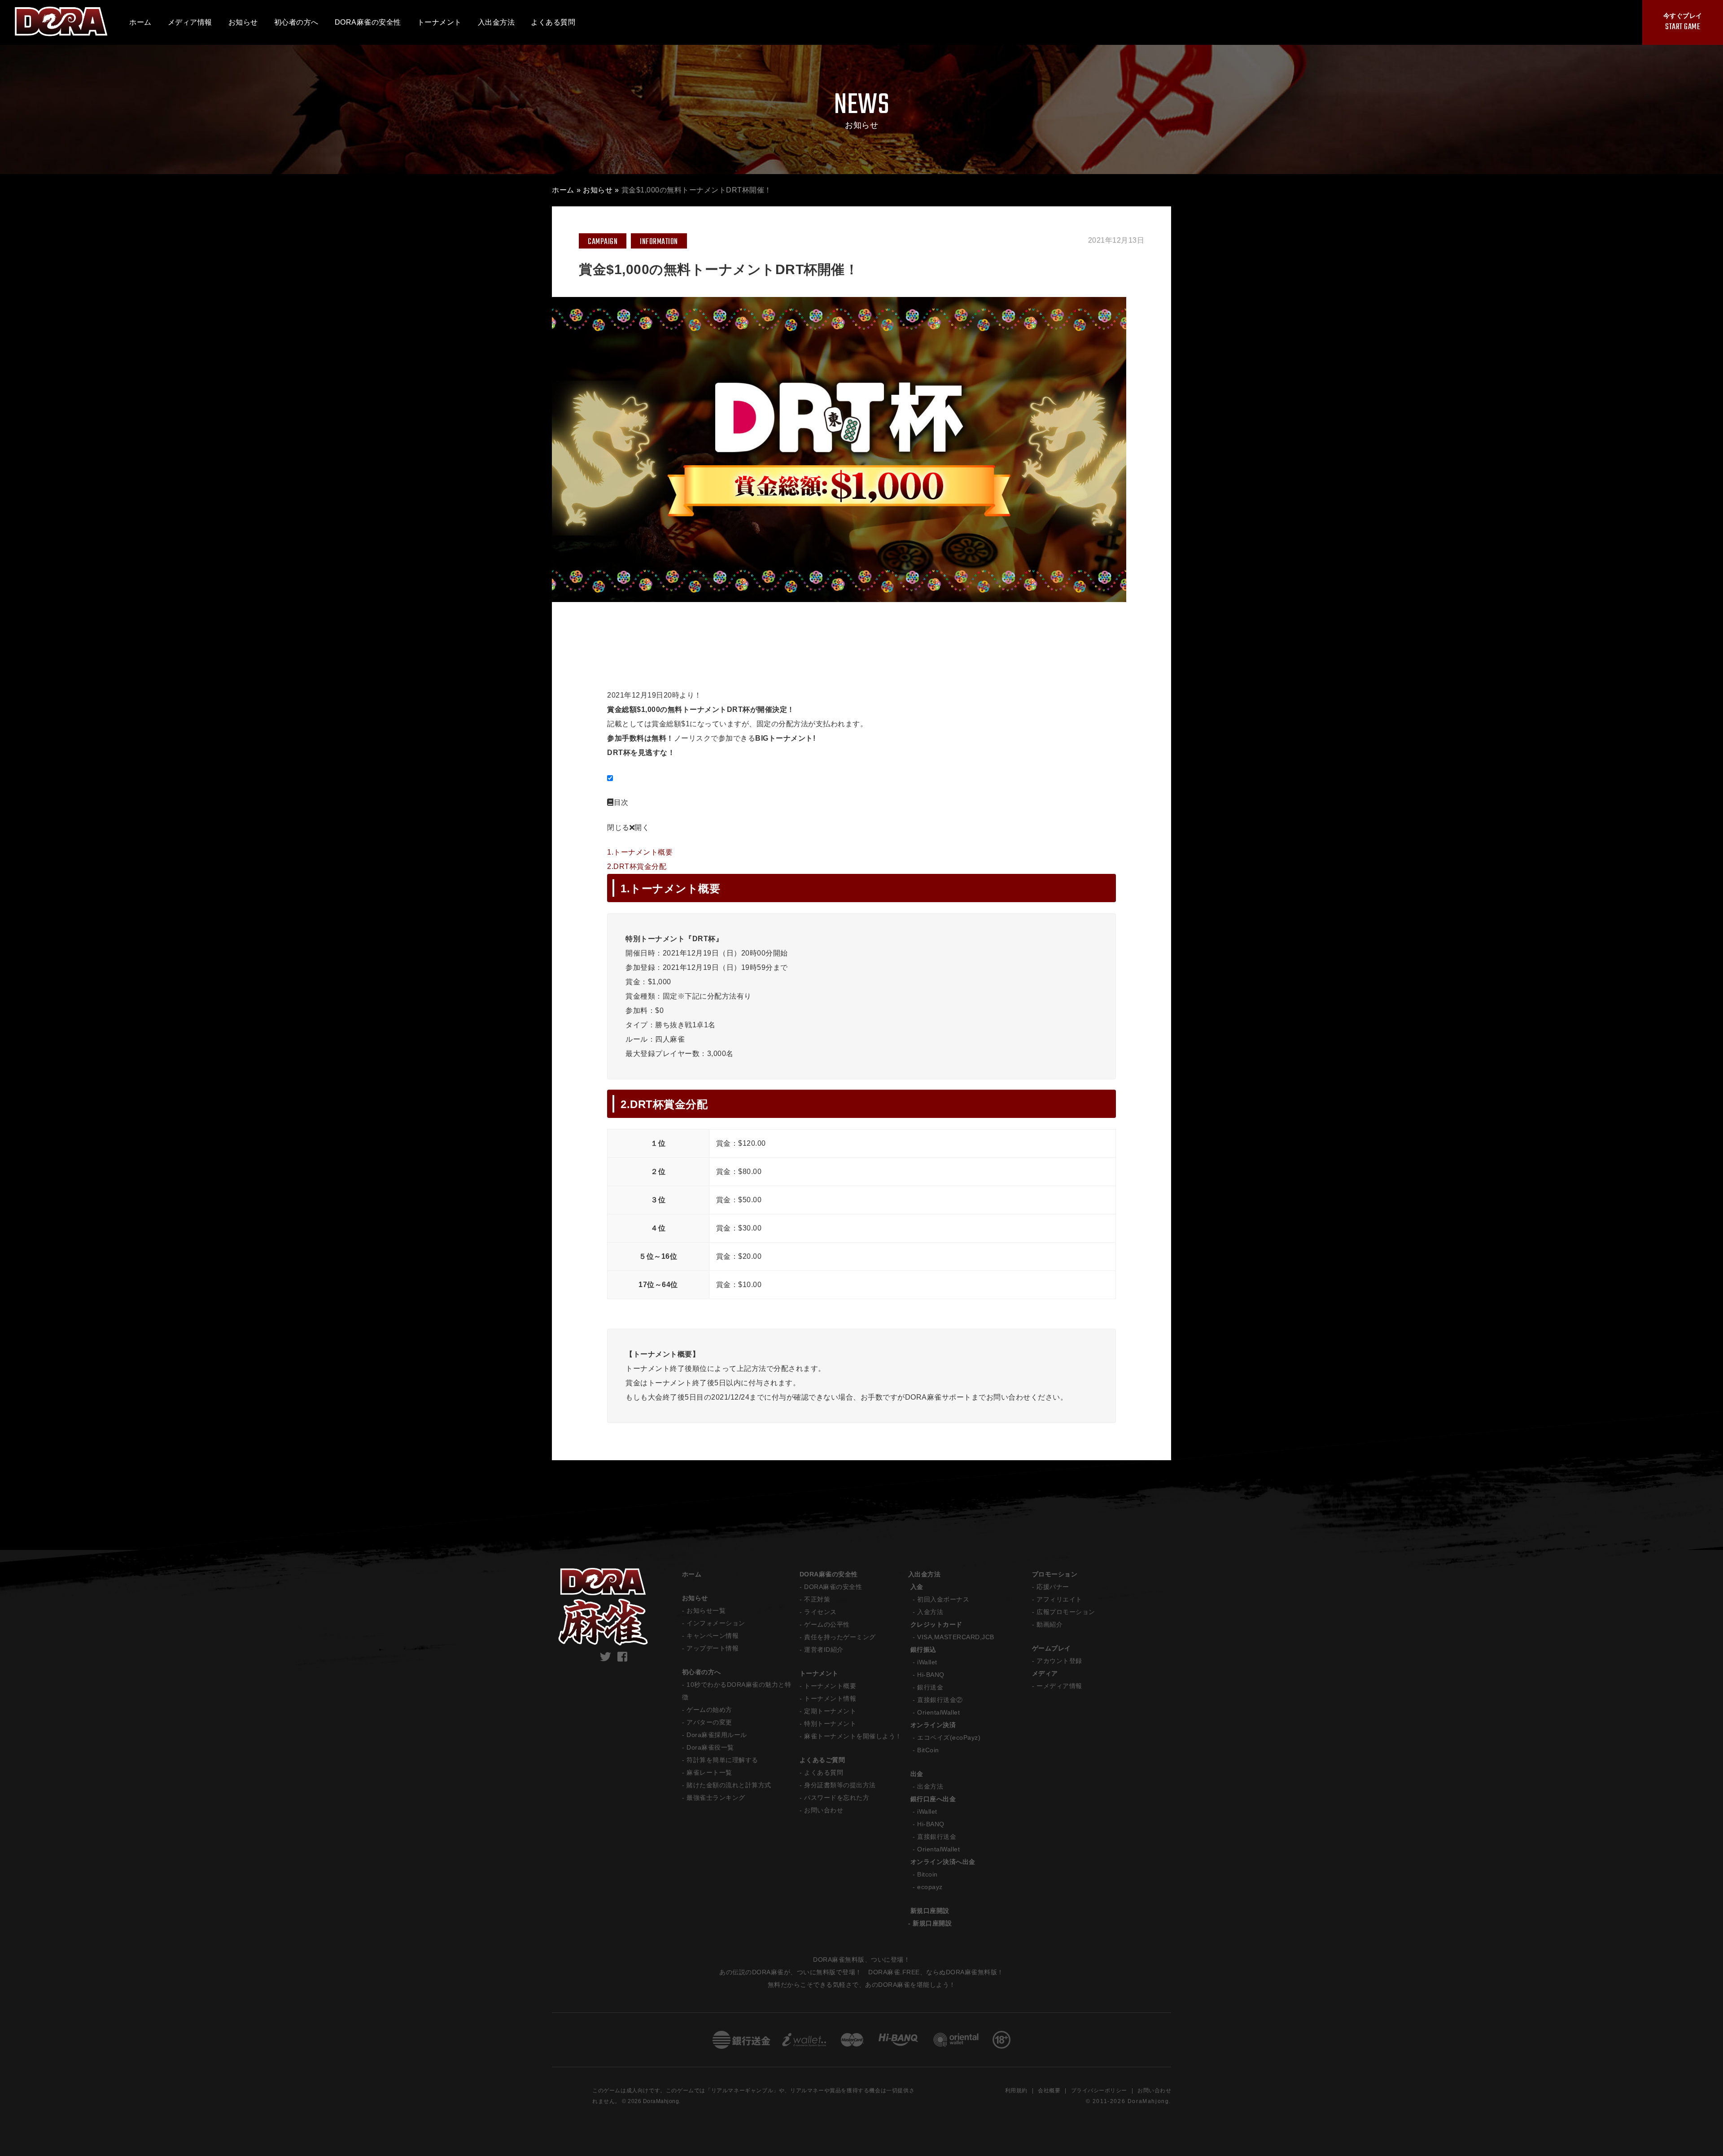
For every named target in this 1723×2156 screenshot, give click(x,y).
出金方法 (930, 1786)
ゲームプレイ (1052, 1648)
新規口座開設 (930, 1911)
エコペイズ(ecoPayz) (949, 1737)
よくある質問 (824, 1772)
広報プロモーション (1066, 1612)
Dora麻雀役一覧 (710, 1747)
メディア (1045, 1673)
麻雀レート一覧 (709, 1772)
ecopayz (930, 1887)
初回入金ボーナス (943, 1599)
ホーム (140, 22)
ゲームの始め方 (709, 1710)
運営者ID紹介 (824, 1650)
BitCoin (928, 1750)
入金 (917, 1587)
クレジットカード (936, 1624)
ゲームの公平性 (827, 1624)
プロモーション (1055, 1574)
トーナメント (819, 1673)
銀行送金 (930, 1687)
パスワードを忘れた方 (837, 1798)
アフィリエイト (1059, 1599)
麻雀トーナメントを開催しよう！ (853, 1736)
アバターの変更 (709, 1722)
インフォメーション (716, 1623)
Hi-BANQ (931, 1675)
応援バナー (1053, 1587)
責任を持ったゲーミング (840, 1637)
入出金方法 (925, 1574)
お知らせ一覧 (706, 1610)
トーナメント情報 (830, 1698)
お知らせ (598, 190)
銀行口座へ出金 (933, 1799)
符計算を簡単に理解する (722, 1760)
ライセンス (820, 1612)
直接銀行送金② (940, 1700)
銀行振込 (923, 1650)
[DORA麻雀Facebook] (623, 1657)
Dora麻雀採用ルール (717, 1735)
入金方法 (930, 1612)
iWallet (927, 1662)
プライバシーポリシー (1099, 2091)
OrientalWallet (938, 1712)
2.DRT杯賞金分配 (637, 866)
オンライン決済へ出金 (943, 1862)
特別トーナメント (830, 1724)
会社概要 (1049, 2091)
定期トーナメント (830, 1711)
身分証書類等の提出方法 (840, 1785)
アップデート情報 (713, 1648)
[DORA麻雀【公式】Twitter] (606, 1657)
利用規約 (1016, 2091)
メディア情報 (190, 22)
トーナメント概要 (830, 1686)
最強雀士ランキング (716, 1798)
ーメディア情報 (1059, 1686)
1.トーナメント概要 (640, 852)
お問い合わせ (824, 1810)
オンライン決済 (933, 1725)
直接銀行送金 (937, 1837)
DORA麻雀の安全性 (829, 1574)
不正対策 (817, 1599)
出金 (917, 1774)
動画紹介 (1050, 1624)
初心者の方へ (702, 1672)
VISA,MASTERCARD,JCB (956, 1637)
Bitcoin (927, 1874)
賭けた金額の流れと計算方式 (729, 1785)
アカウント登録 (1059, 1661)
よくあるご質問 (822, 1760)
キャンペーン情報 (713, 1636)
